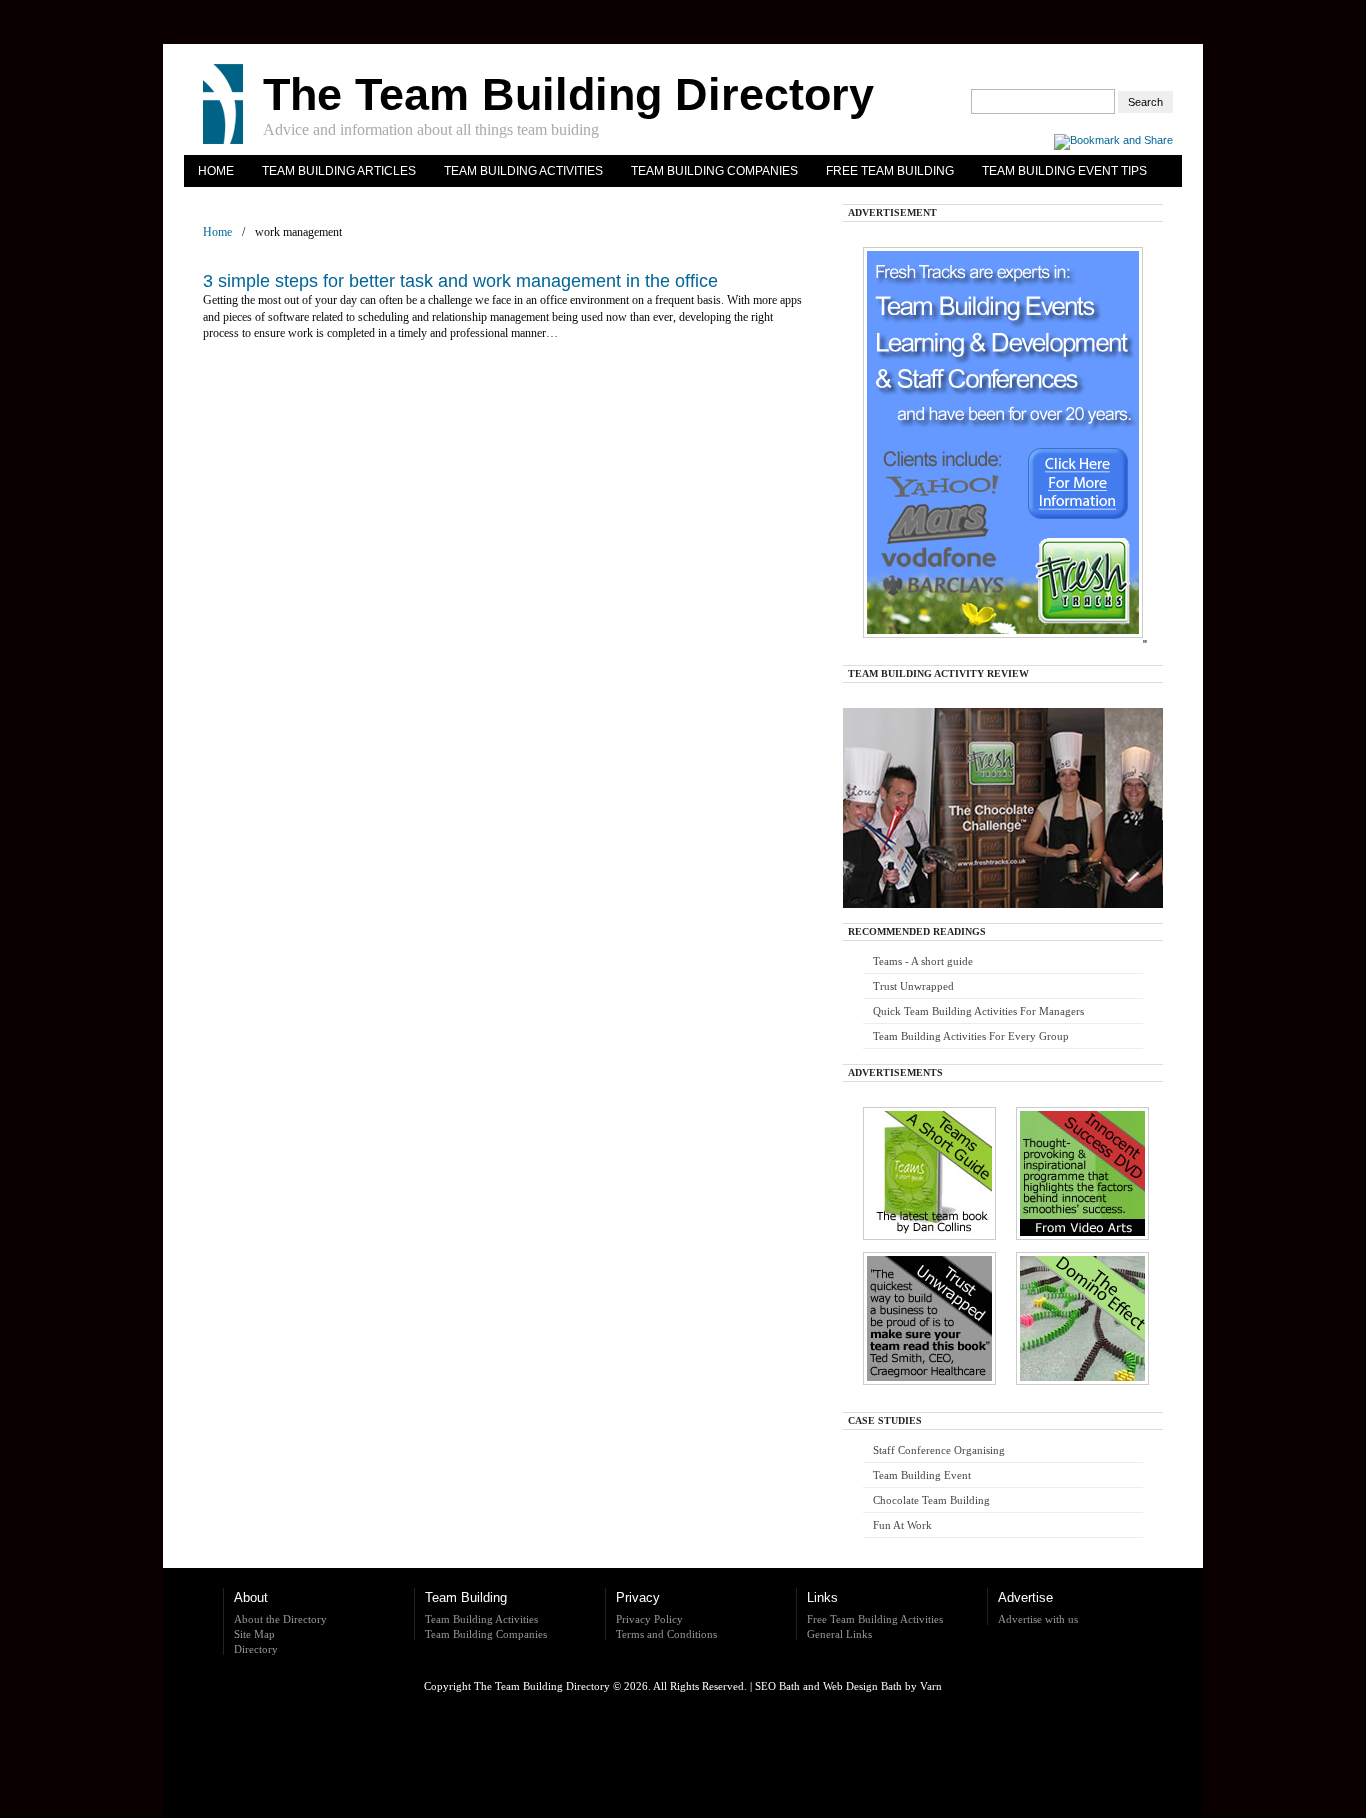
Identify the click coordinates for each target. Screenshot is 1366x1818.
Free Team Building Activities (875, 1619)
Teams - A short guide (923, 961)
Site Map (254, 1634)
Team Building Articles (339, 171)
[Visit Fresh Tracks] (993, 644)
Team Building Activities (523, 171)
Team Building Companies (714, 171)
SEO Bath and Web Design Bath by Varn (848, 1686)
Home (216, 171)
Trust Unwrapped (913, 986)
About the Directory (280, 1619)
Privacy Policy (649, 1619)
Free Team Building (890, 171)
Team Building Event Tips (1064, 171)
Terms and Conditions (666, 1634)
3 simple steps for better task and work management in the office (460, 281)
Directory (256, 1649)
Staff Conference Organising (939, 1450)
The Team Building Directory (568, 94)
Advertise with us (1038, 1619)
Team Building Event (922, 1475)
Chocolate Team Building (931, 1500)
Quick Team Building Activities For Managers (978, 1011)
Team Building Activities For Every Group (971, 1036)
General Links (839, 1634)
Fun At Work (902, 1525)
